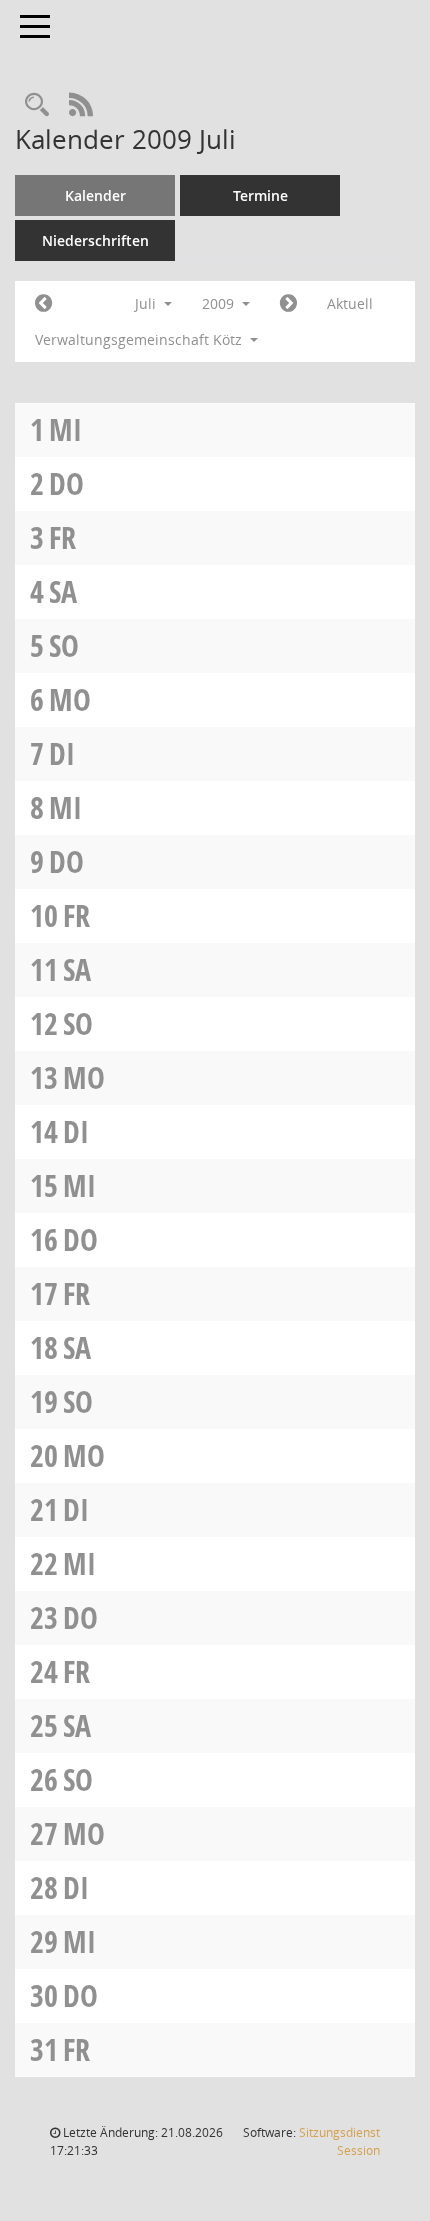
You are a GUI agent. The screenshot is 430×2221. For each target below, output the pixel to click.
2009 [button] (220, 303)
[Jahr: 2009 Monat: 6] (43, 304)
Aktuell (350, 303)
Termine (260, 195)
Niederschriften (95, 240)
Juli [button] (147, 303)
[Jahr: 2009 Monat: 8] (288, 304)
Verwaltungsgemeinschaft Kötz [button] (140, 339)
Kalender (95, 195)
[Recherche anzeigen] (37, 105)
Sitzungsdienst (339, 2141)
